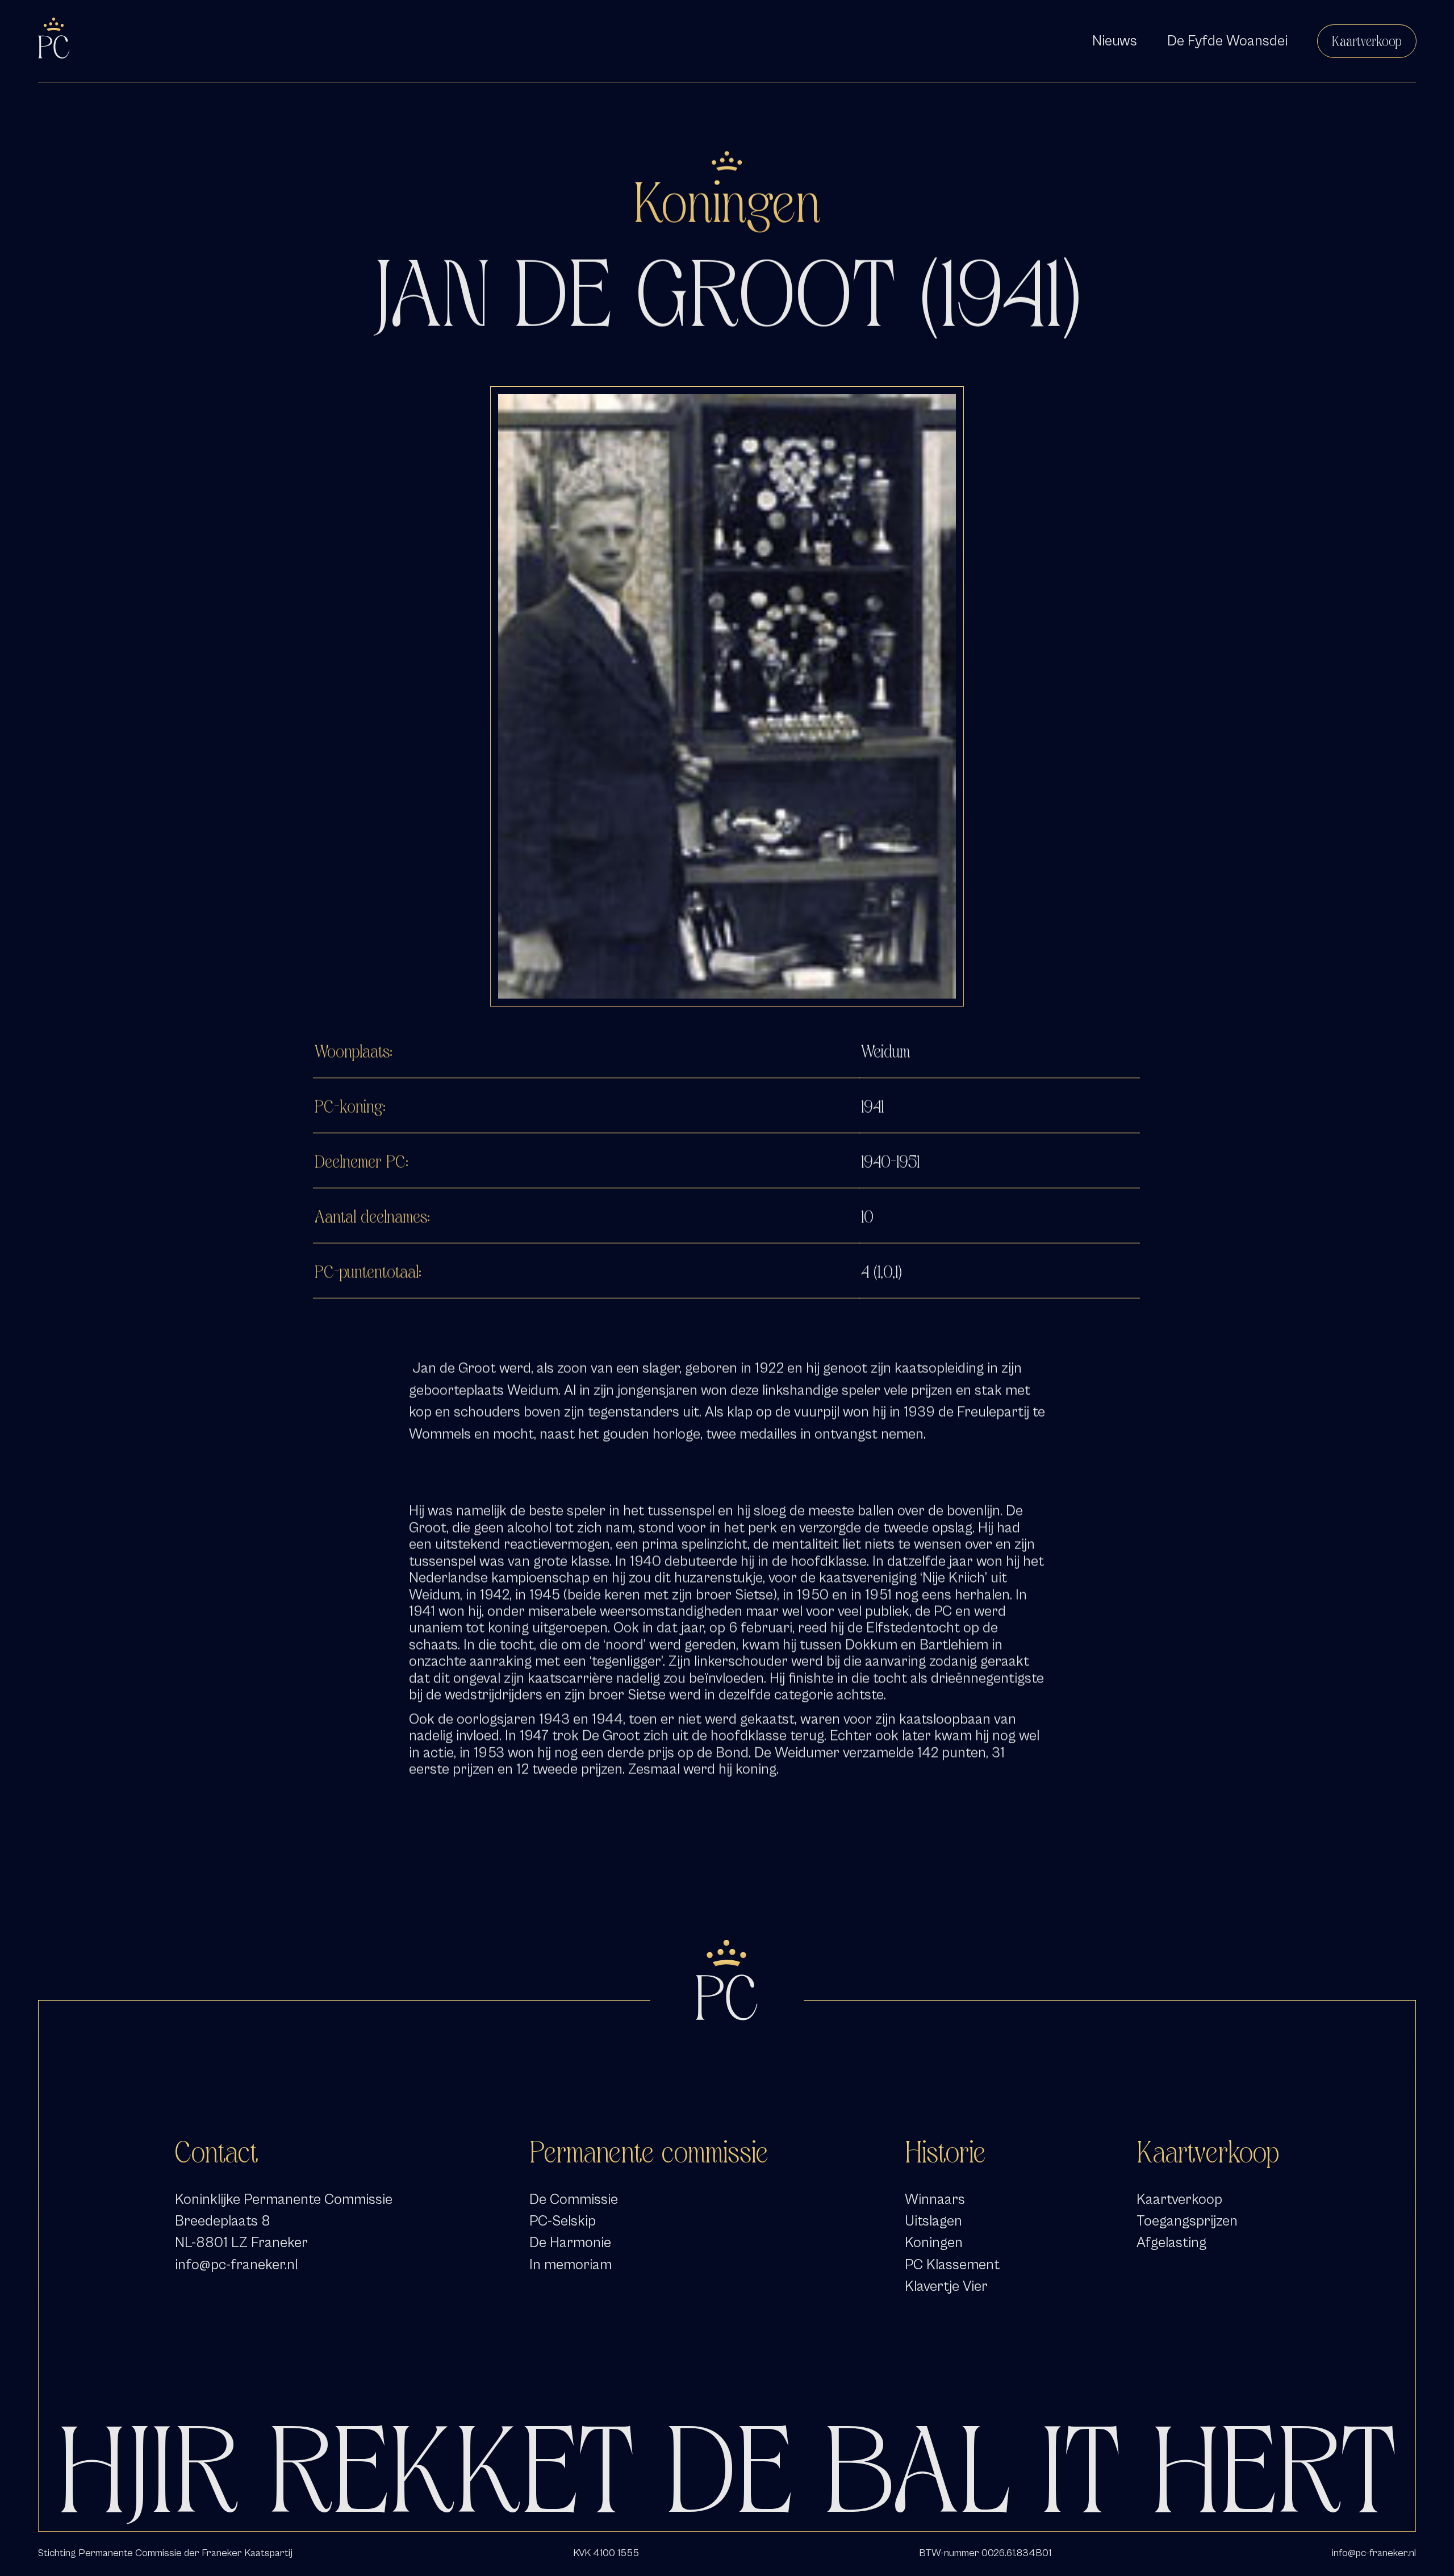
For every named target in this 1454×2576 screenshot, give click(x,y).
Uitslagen (933, 2221)
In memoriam (571, 2265)
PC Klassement (952, 2265)
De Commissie (574, 2199)
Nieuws (1115, 41)
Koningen (934, 2243)
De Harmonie (570, 2243)
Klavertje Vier (946, 2286)
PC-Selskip (563, 2221)
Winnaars (935, 2199)
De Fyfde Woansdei (1227, 41)
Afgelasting (1171, 2243)
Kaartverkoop (1367, 41)
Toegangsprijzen (1187, 2221)
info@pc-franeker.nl (236, 2265)
